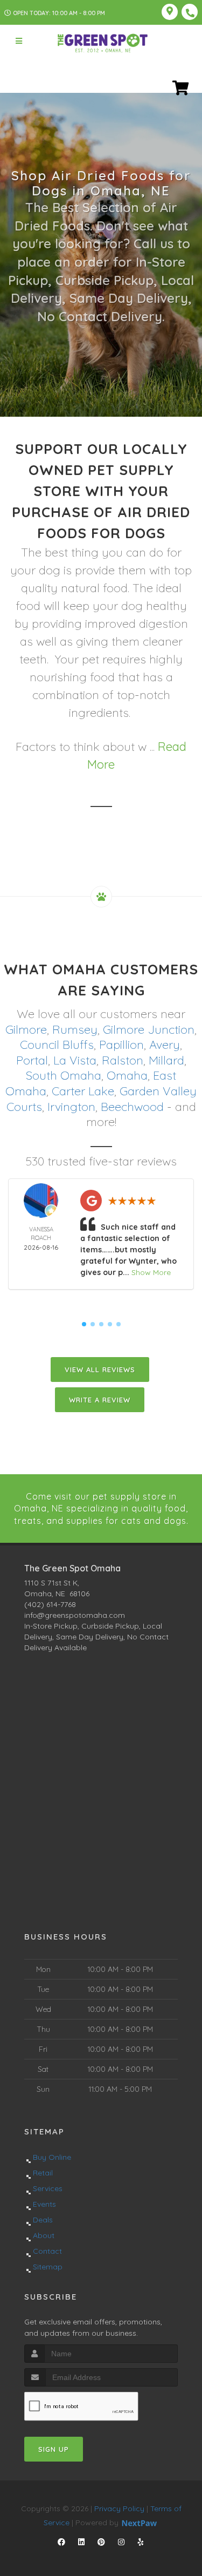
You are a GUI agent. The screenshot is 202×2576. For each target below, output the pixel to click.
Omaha (127, 1075)
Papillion (121, 1045)
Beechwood (132, 1107)
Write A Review (100, 1400)
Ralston (123, 1060)
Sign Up (54, 2449)
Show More (151, 1272)
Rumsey (75, 1029)
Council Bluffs (57, 1045)
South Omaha (64, 1075)
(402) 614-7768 (50, 1604)
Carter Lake (83, 1091)
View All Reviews (100, 1370)
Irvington (71, 1107)
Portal (32, 1060)
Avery (165, 1045)
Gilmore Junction (149, 1029)
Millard (166, 1060)
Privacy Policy (119, 2509)
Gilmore (26, 1029)
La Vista (75, 1060)
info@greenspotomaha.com (75, 1615)
